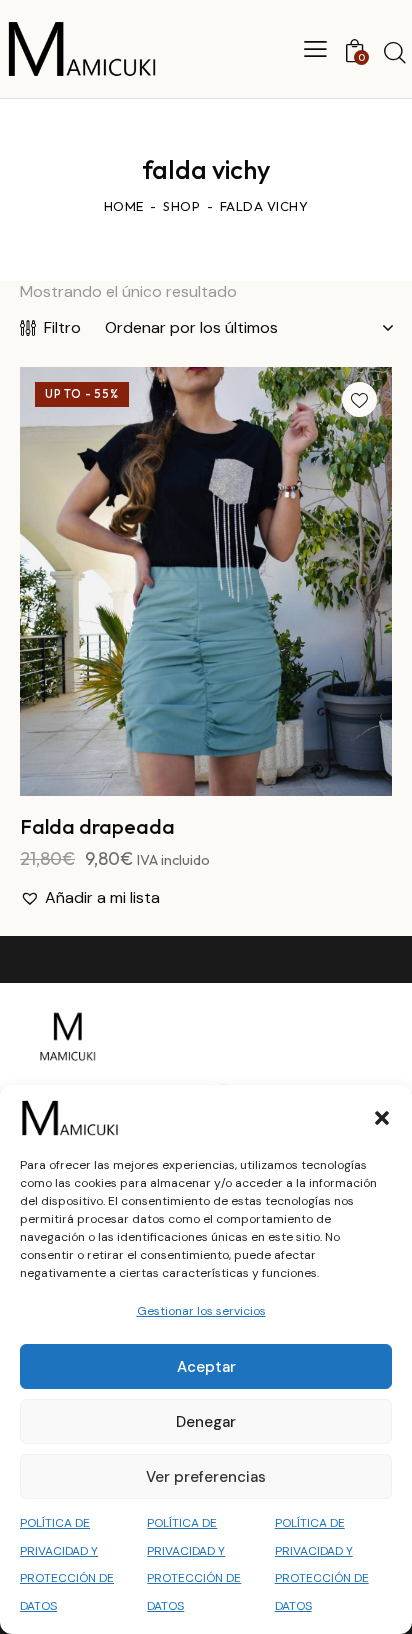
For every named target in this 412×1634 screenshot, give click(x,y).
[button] (382, 1118)
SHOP (181, 206)
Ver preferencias (206, 1477)
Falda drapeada (97, 826)
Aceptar (206, 1367)
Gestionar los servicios (201, 1311)
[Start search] (395, 52)
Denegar (206, 1422)
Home (124, 206)
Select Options (206, 780)
